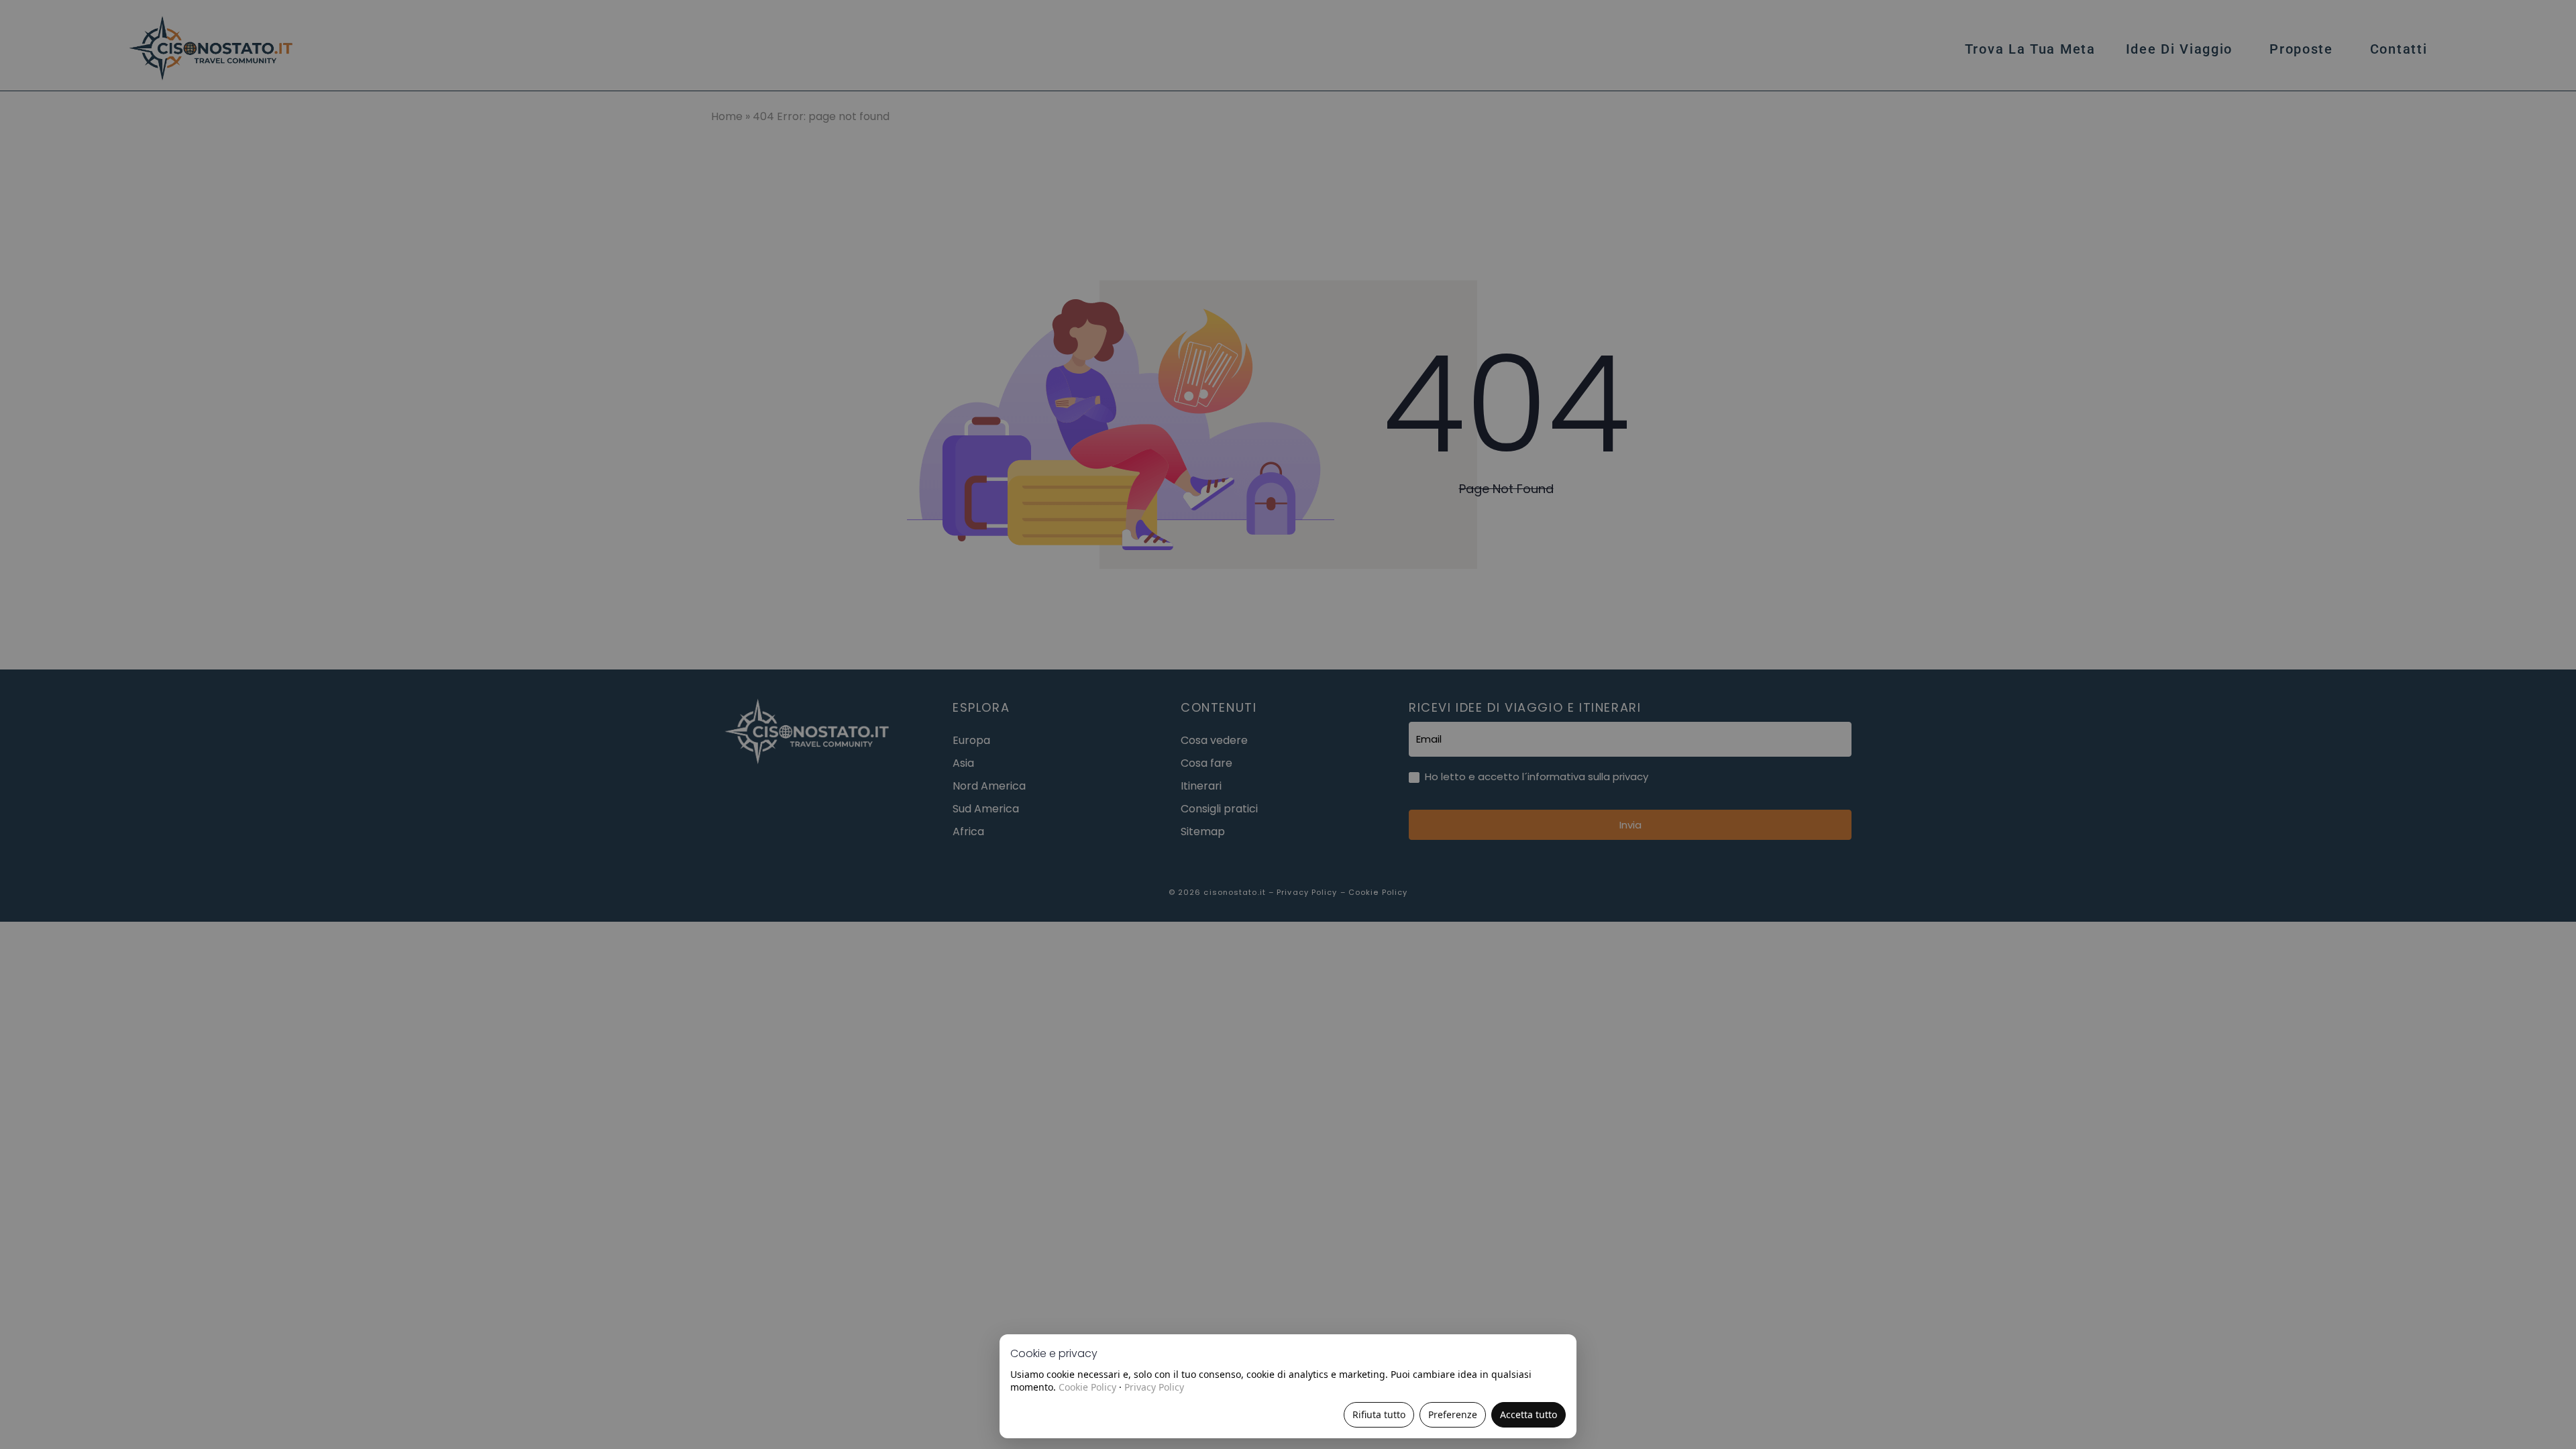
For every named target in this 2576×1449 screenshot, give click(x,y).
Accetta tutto (1528, 1414)
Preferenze (1453, 1414)
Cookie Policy (1087, 1387)
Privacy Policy (1154, 1387)
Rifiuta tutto (1379, 1414)
